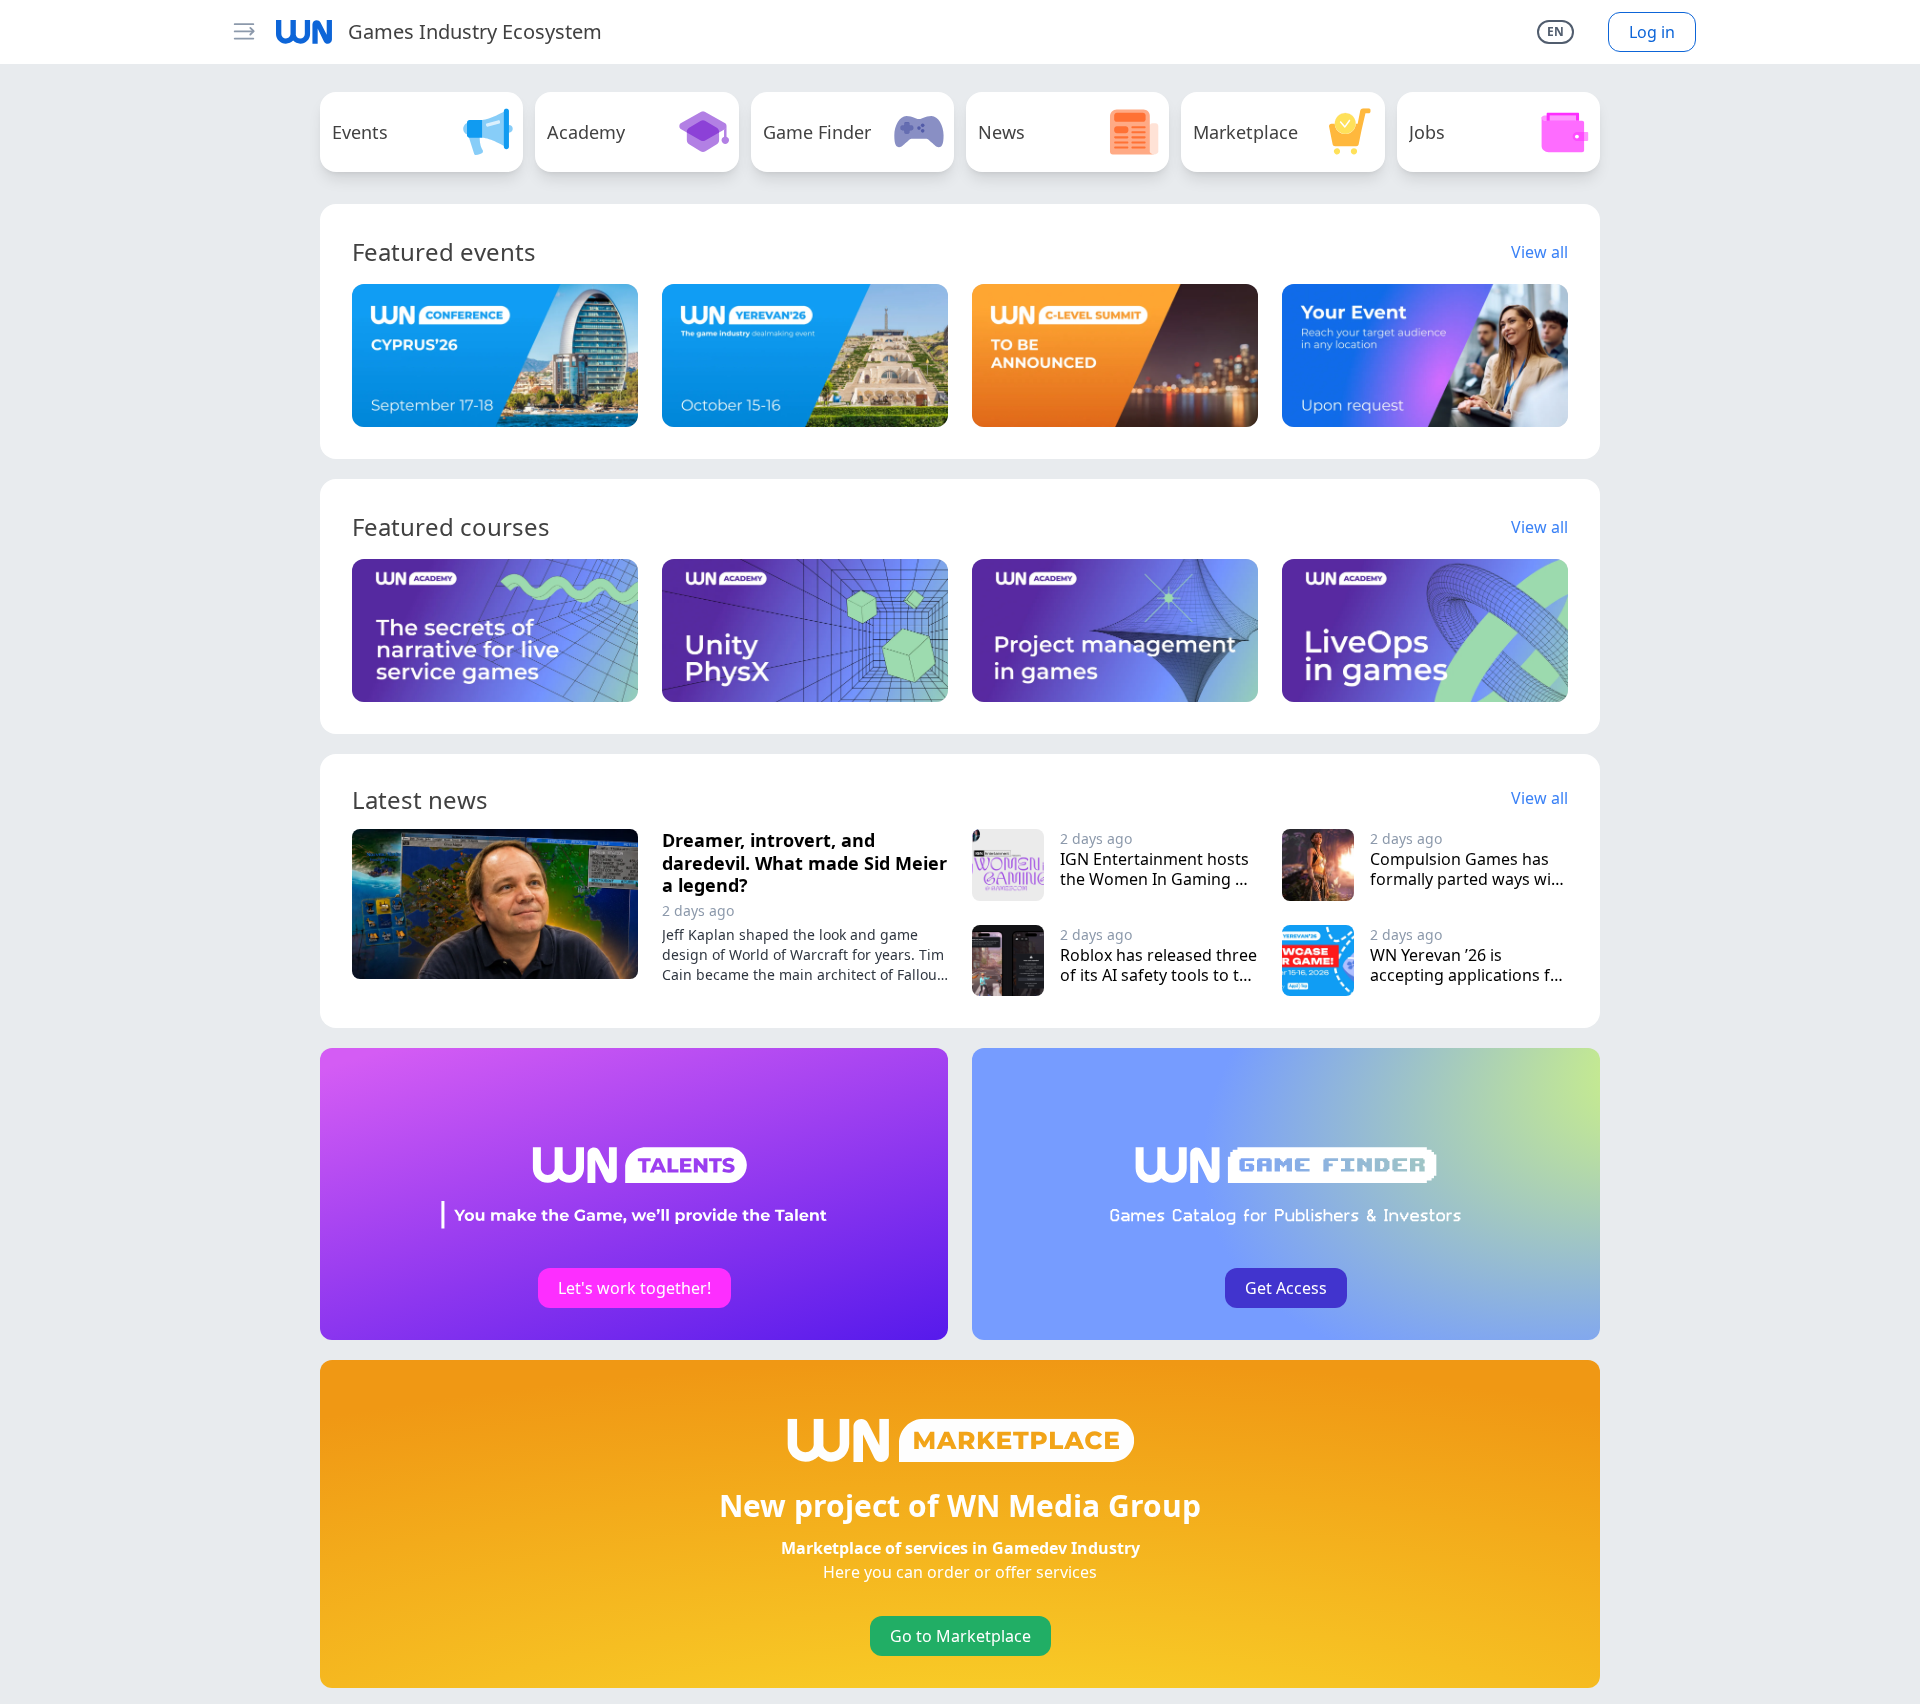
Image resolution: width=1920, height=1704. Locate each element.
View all (1539, 252)
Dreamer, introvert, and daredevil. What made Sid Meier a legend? (804, 862)
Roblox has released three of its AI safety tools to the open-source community (1161, 975)
